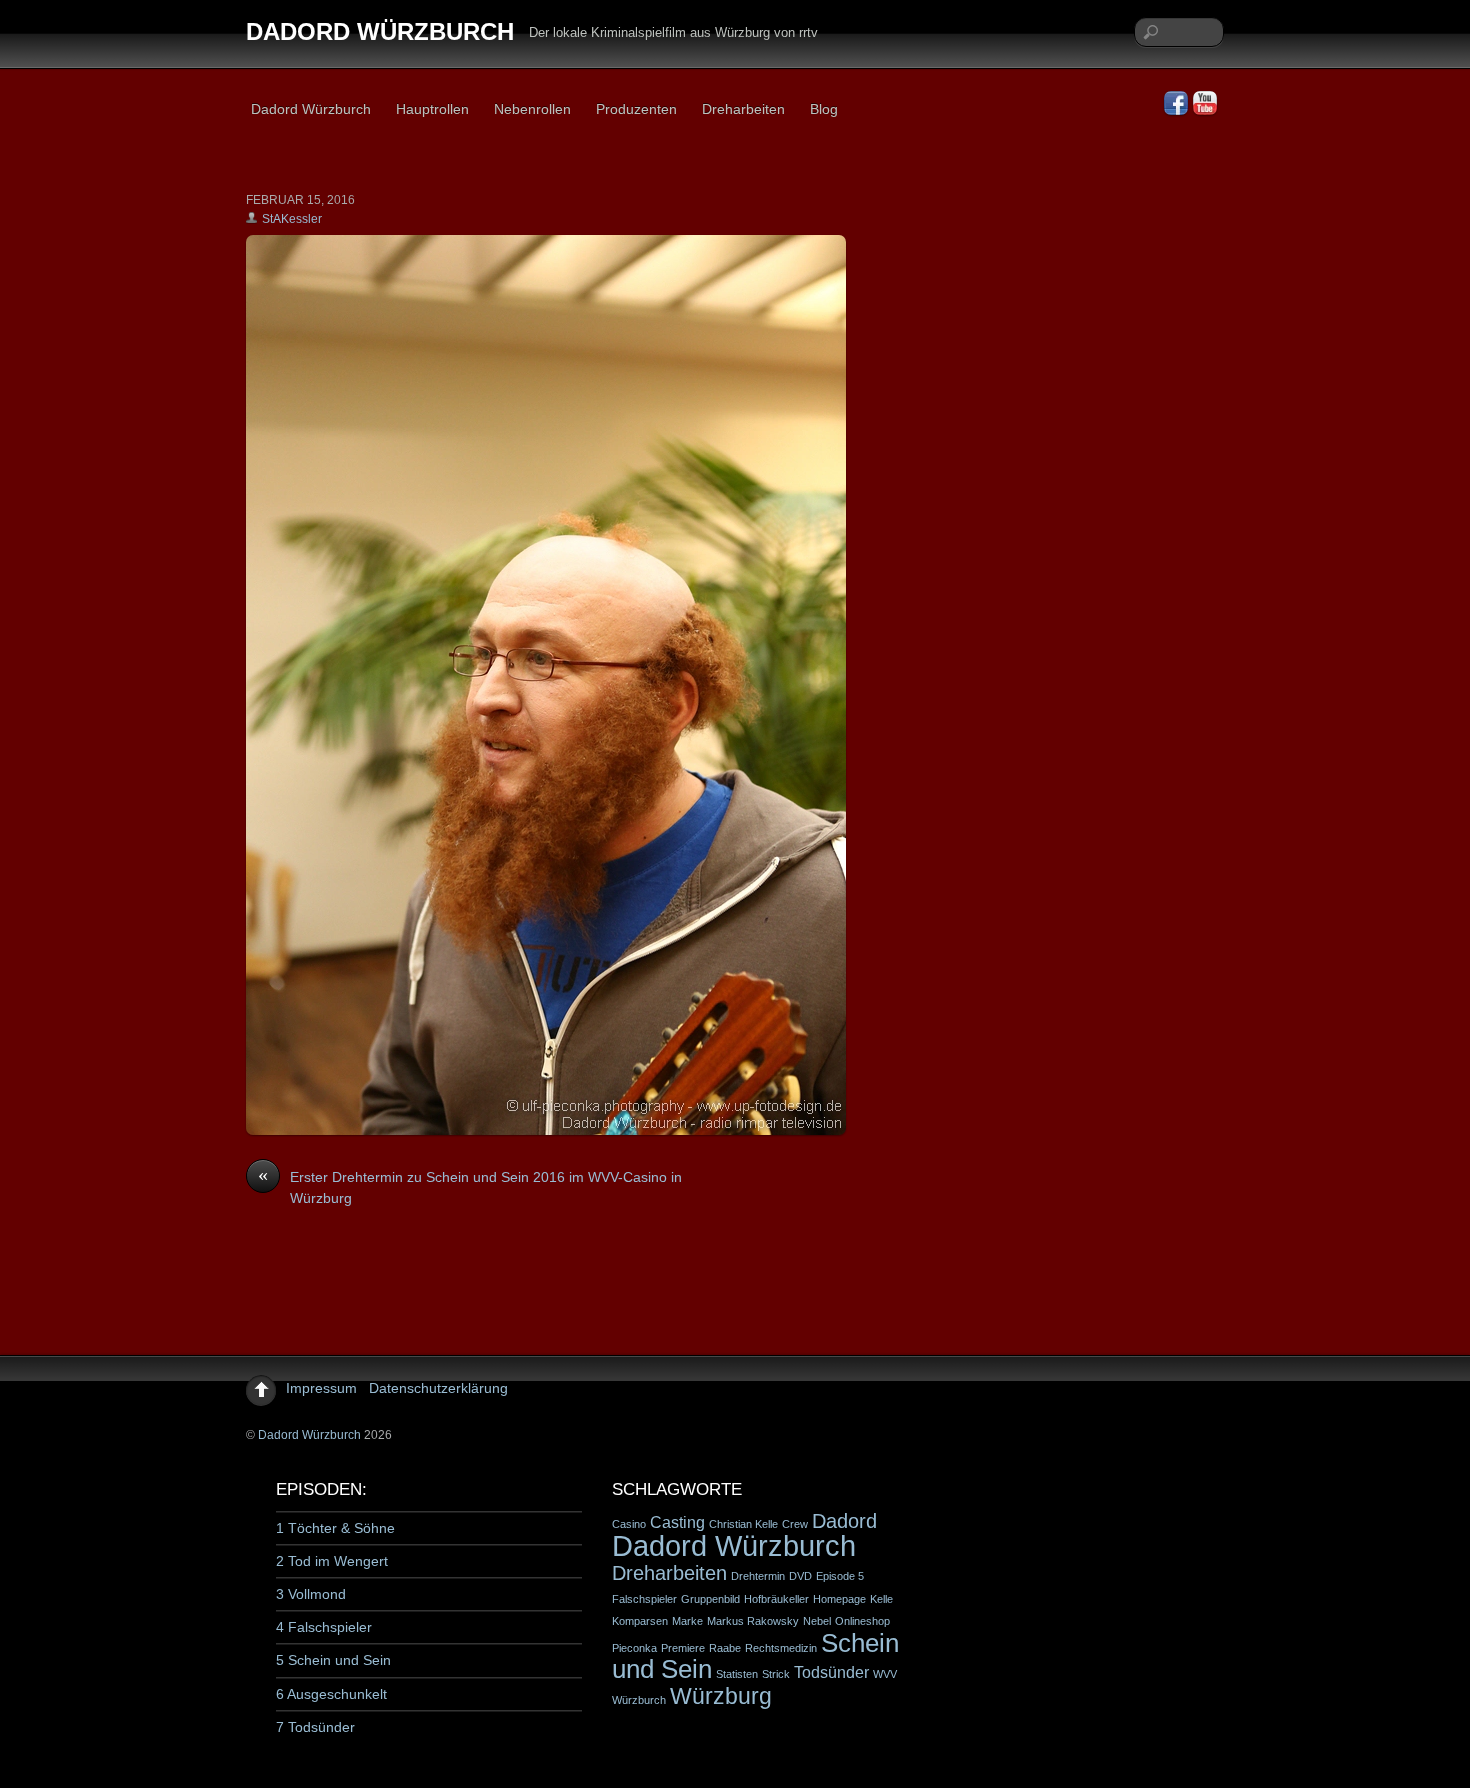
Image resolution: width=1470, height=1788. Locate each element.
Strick (776, 1674)
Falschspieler (644, 1599)
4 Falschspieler (324, 1627)
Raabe (725, 1648)
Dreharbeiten (743, 109)
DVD (800, 1576)
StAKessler (292, 219)
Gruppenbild (710, 1599)
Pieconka (634, 1648)
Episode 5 (840, 1576)
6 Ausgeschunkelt (331, 1694)
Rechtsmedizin (781, 1648)
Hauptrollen (432, 109)
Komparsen (640, 1621)
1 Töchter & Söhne (335, 1528)
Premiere (683, 1648)
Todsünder (831, 1672)
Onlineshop (862, 1621)
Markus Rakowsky (753, 1621)
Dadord (844, 1521)
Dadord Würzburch (311, 109)
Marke (687, 1621)
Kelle (881, 1599)
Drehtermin (758, 1576)
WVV (885, 1674)
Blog (824, 109)
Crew (795, 1524)
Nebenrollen (532, 109)
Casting (677, 1522)
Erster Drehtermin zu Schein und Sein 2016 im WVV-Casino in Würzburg (470, 1187)
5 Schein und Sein (333, 1660)
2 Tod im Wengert (332, 1561)
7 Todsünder (315, 1727)
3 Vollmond (311, 1594)
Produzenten (636, 109)
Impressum (321, 1388)
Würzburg (721, 1696)
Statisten (737, 1674)
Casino (629, 1524)
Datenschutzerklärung (438, 1388)
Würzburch (639, 1700)
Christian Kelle (743, 1524)
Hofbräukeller (776, 1599)
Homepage (839, 1599)
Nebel (817, 1621)
